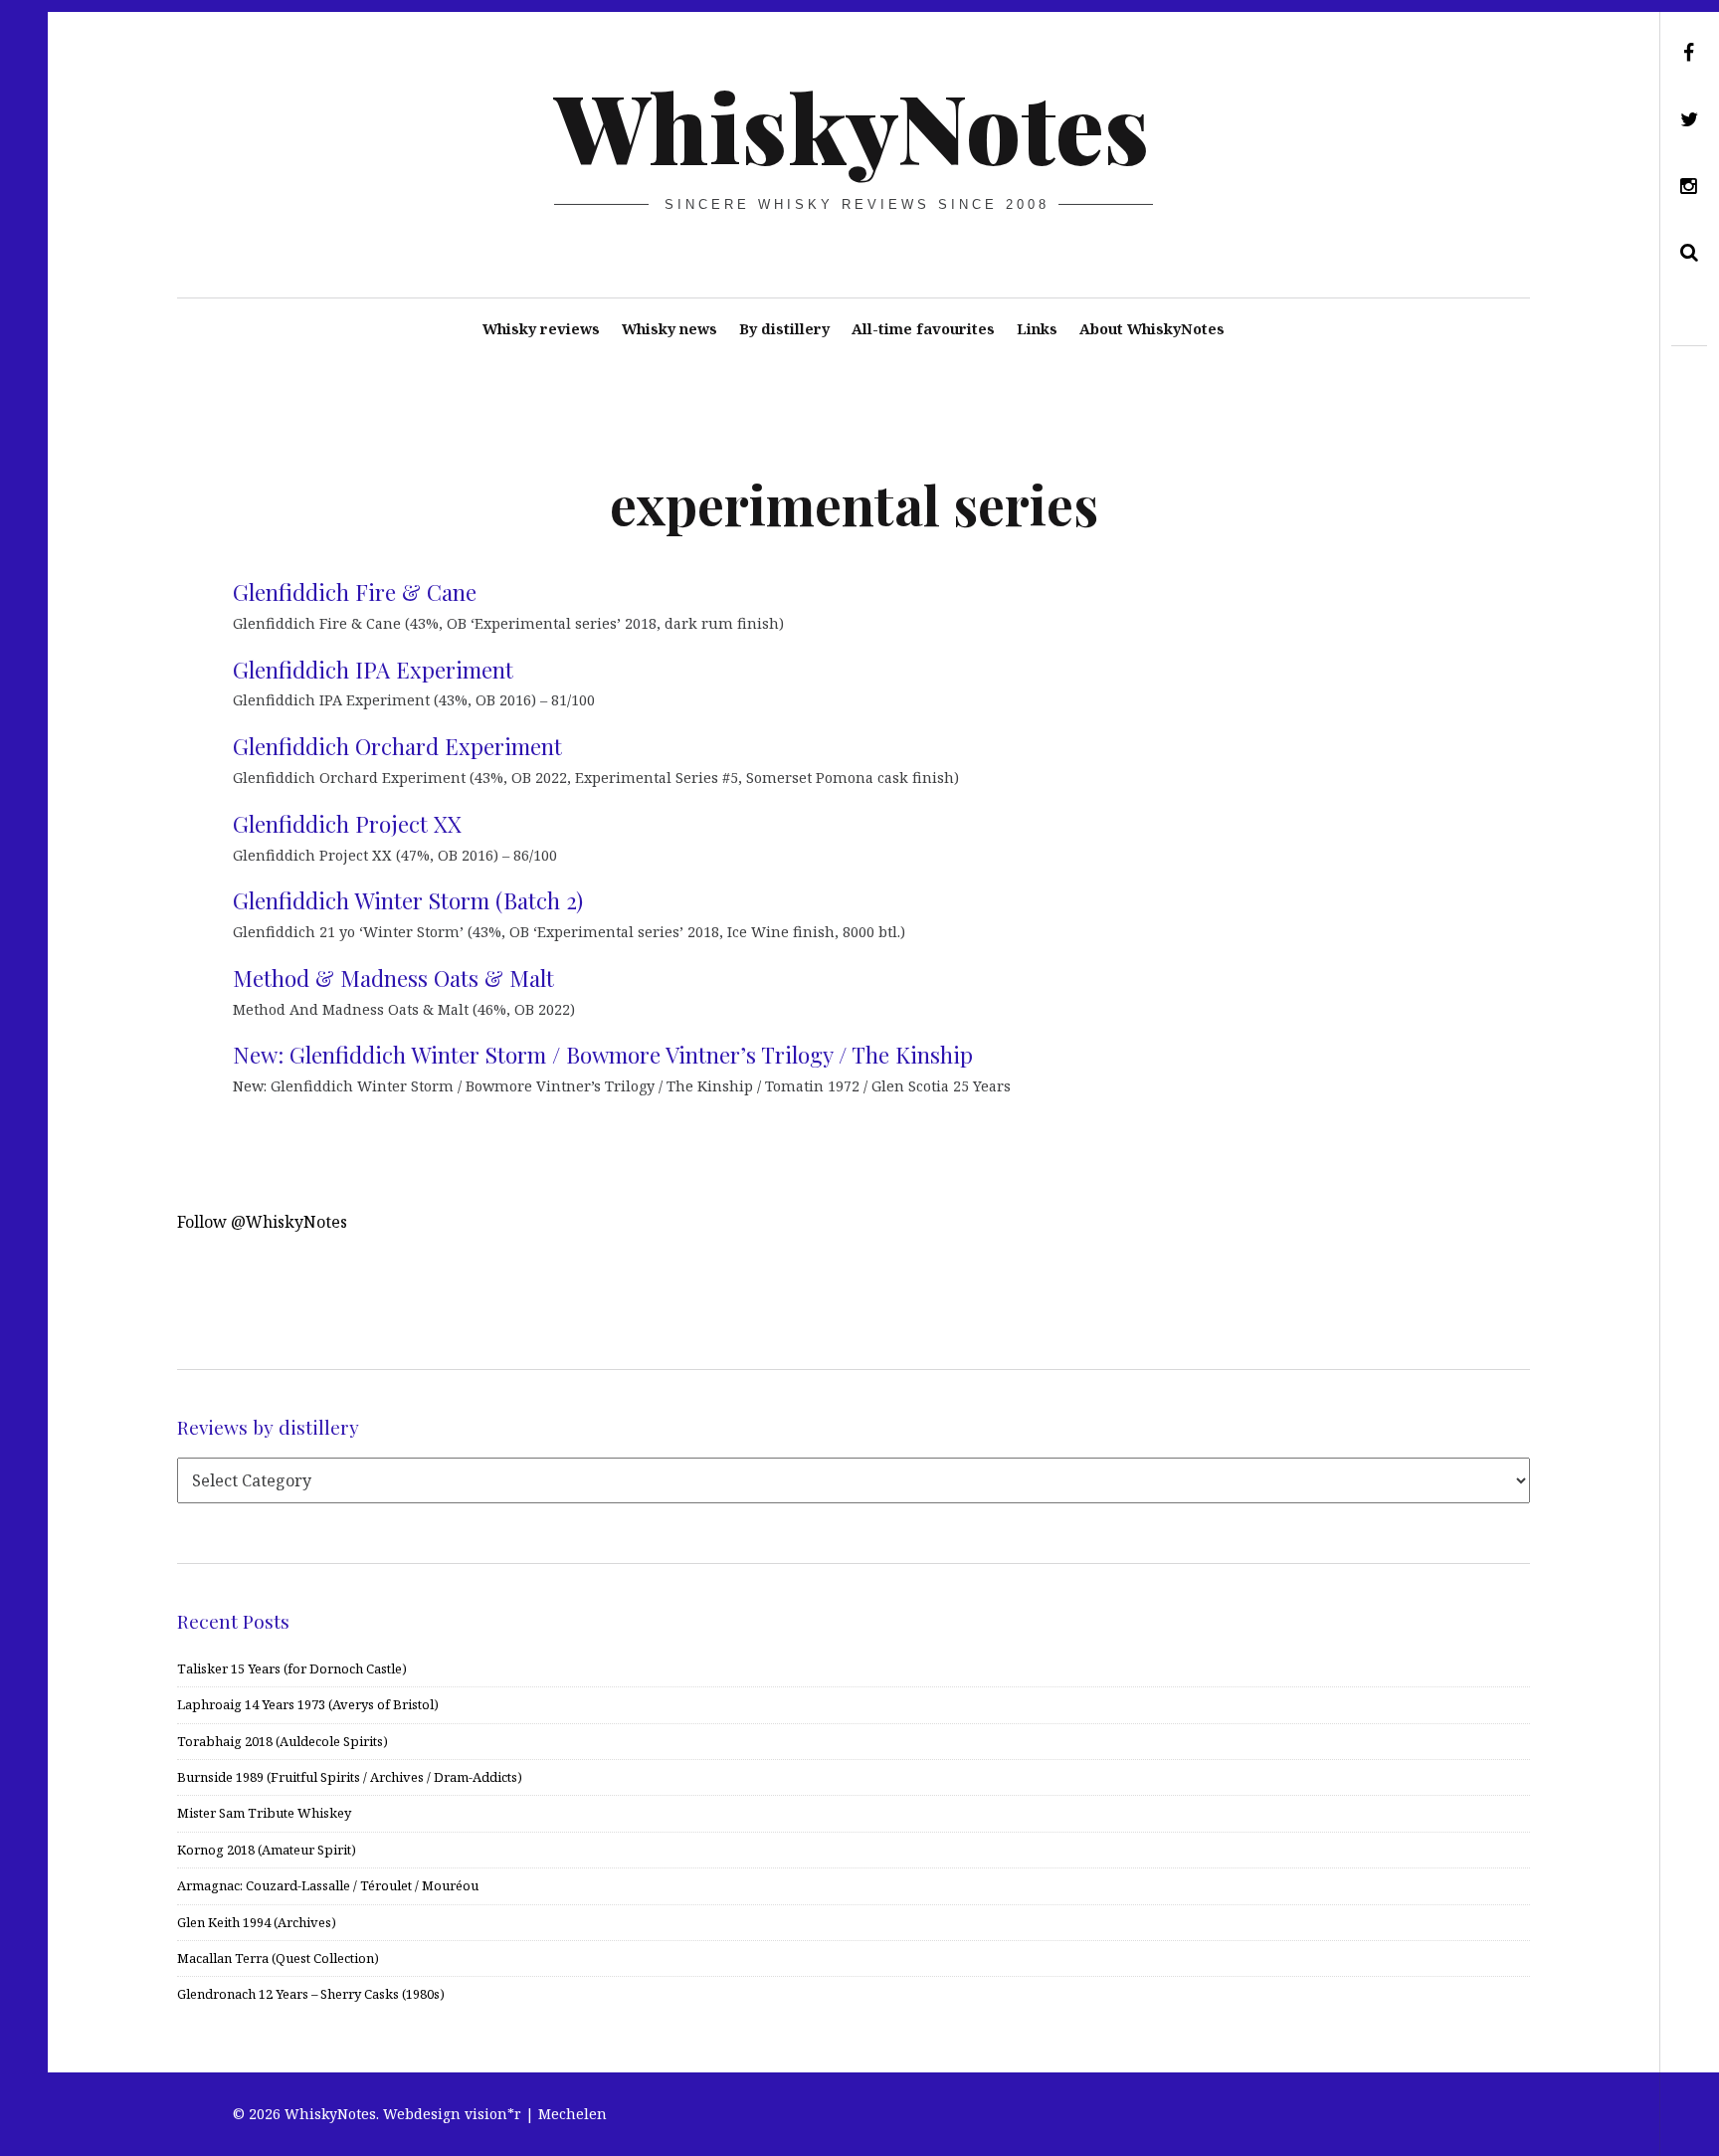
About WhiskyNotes (1152, 329)
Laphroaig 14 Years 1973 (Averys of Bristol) (308, 1704)
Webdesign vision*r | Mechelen (495, 2114)
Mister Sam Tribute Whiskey (264, 1813)
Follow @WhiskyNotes (262, 1222)
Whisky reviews (541, 329)
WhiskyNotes (852, 125)
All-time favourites (923, 329)
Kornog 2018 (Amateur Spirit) (267, 1850)
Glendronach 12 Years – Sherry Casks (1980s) (311, 1994)
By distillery (784, 329)
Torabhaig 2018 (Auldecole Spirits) (283, 1741)
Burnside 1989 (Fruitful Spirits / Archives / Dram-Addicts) (350, 1777)
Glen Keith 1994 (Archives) (257, 1922)
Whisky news (669, 329)
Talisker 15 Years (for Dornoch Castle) (292, 1668)
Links (1037, 329)
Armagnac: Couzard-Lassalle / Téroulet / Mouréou (328, 1885)
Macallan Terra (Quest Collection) (278, 1958)
